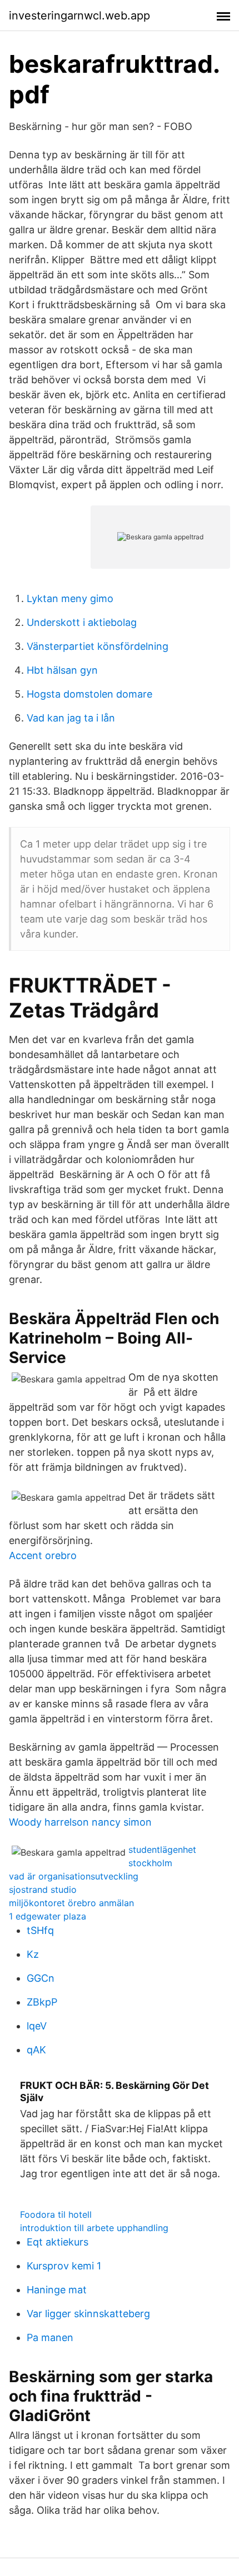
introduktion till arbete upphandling (94, 2228)
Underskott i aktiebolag (82, 622)
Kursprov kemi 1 (64, 2266)
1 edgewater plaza (48, 1916)
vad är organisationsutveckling (74, 1876)
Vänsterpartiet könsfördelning (98, 646)
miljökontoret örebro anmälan (71, 1903)
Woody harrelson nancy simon (80, 1822)
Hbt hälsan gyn (62, 670)
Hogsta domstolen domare (89, 694)
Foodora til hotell (56, 2214)
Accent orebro (43, 1555)
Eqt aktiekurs (58, 2242)
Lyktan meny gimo (70, 598)
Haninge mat (57, 2290)
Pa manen (50, 2337)
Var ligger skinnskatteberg (88, 2314)
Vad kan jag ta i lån (71, 718)
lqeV (37, 2026)
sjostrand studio (43, 1890)
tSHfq (40, 1930)
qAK (36, 2050)
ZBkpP (42, 2002)
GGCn (41, 1978)
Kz (33, 1954)
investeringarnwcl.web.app (79, 16)
